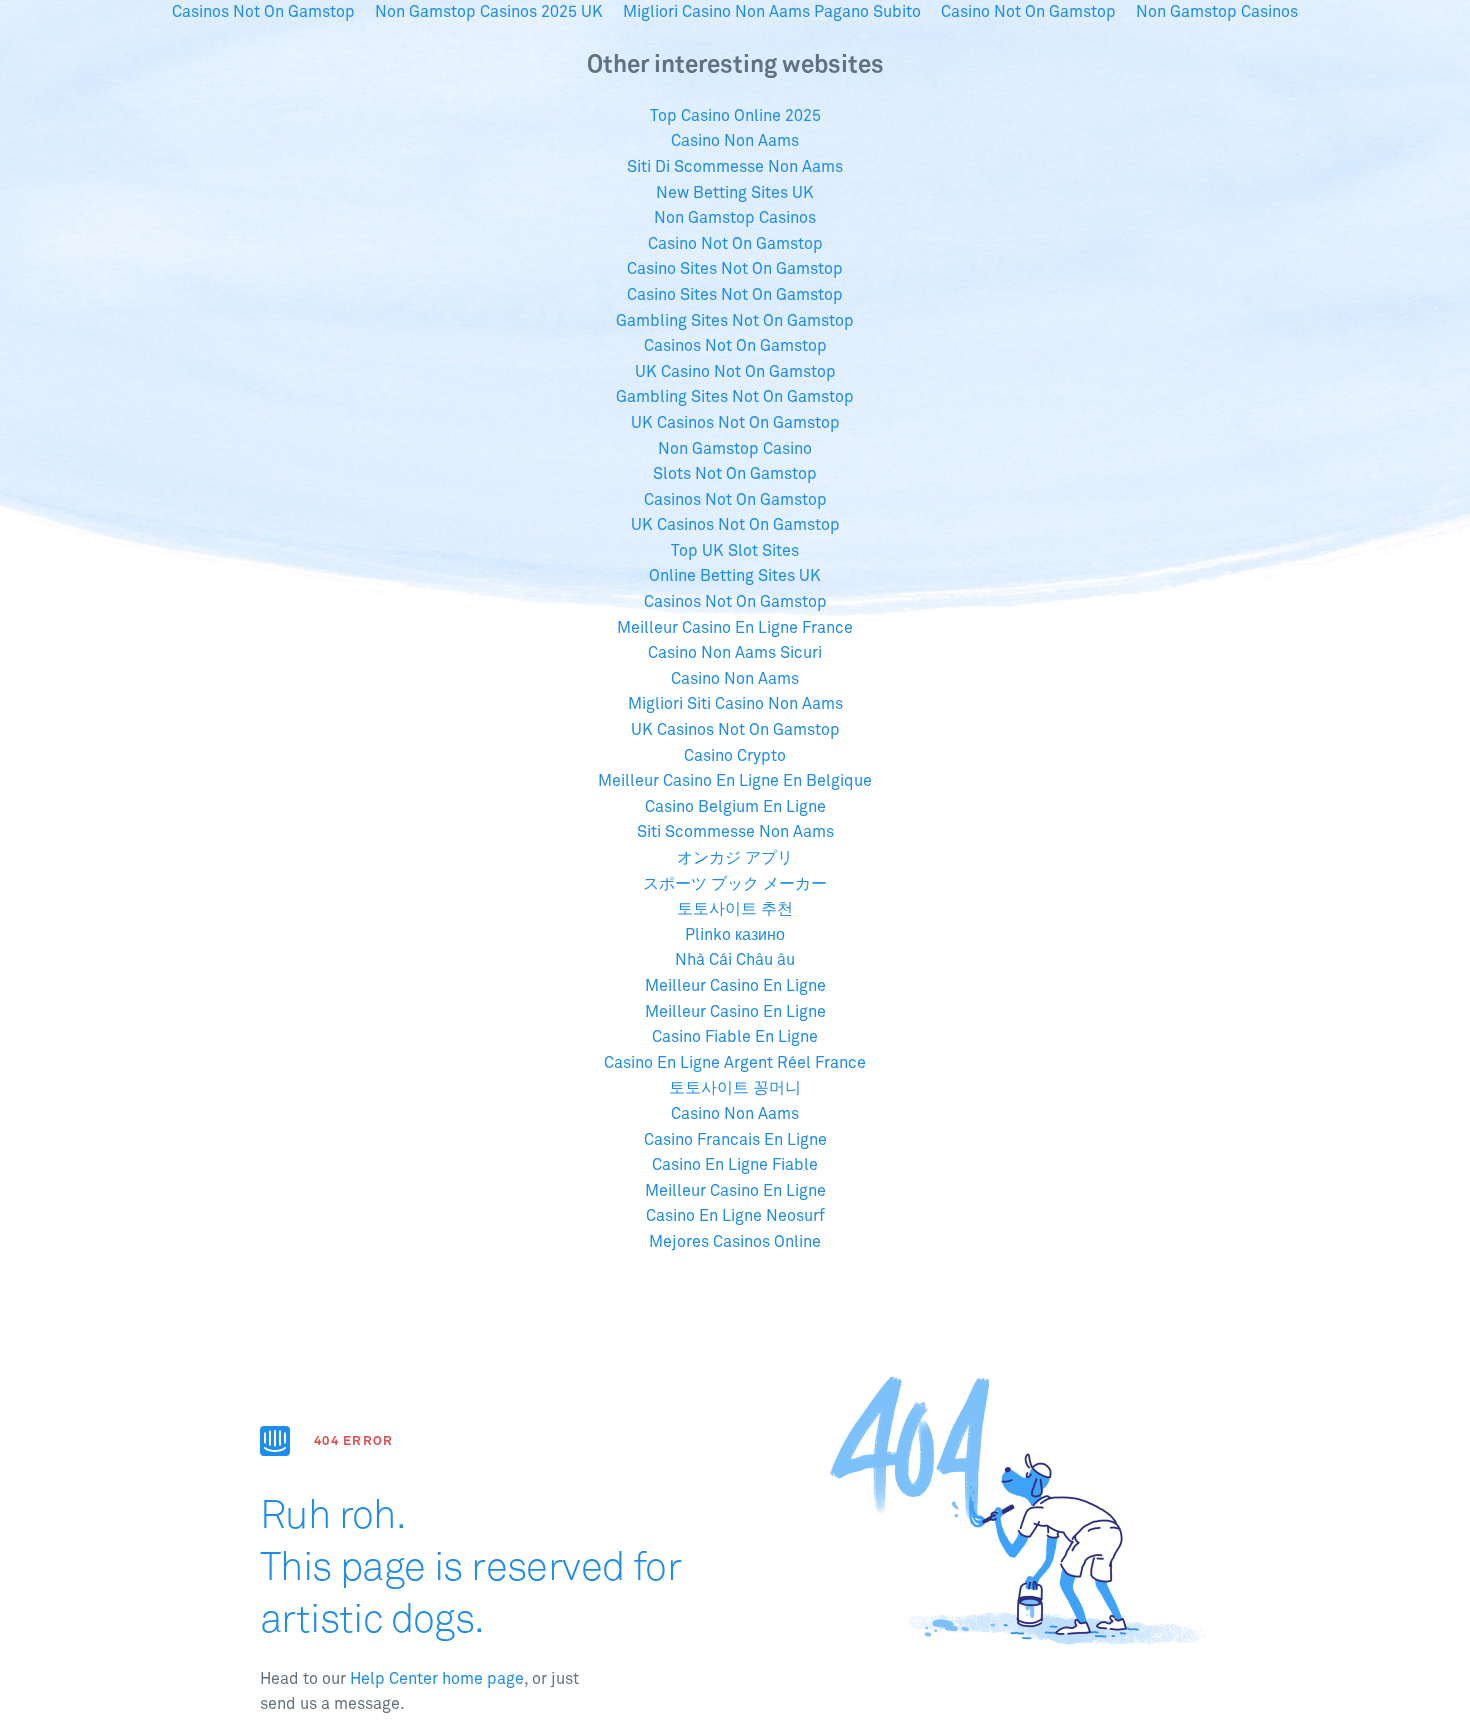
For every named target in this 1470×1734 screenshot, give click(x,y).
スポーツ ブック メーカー (735, 884)
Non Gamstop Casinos (735, 218)
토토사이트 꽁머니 (735, 1088)
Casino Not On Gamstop (735, 244)
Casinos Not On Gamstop (735, 346)
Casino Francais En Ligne (735, 1140)
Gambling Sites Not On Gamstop (735, 321)
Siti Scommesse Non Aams (735, 832)
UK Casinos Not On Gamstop (735, 423)
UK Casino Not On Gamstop (735, 372)
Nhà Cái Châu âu (735, 960)
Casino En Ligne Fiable (735, 1165)
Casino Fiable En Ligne (735, 1037)
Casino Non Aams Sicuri (735, 653)
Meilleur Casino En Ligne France (735, 628)
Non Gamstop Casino (735, 449)
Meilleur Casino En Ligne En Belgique (735, 781)
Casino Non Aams (735, 141)
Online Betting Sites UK (735, 576)
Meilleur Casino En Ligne (735, 986)
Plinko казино (735, 935)
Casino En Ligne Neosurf (735, 1216)
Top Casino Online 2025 (735, 116)
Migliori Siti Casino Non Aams (735, 704)
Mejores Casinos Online (735, 1242)
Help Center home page (437, 1679)
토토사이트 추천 (735, 909)
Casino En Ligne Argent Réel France (735, 1063)
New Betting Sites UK (735, 193)
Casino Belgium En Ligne (735, 807)
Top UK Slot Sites (735, 551)
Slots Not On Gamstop (735, 474)
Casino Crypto (735, 756)
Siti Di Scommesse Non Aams (735, 167)
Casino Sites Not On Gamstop (735, 269)
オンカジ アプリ (735, 858)
